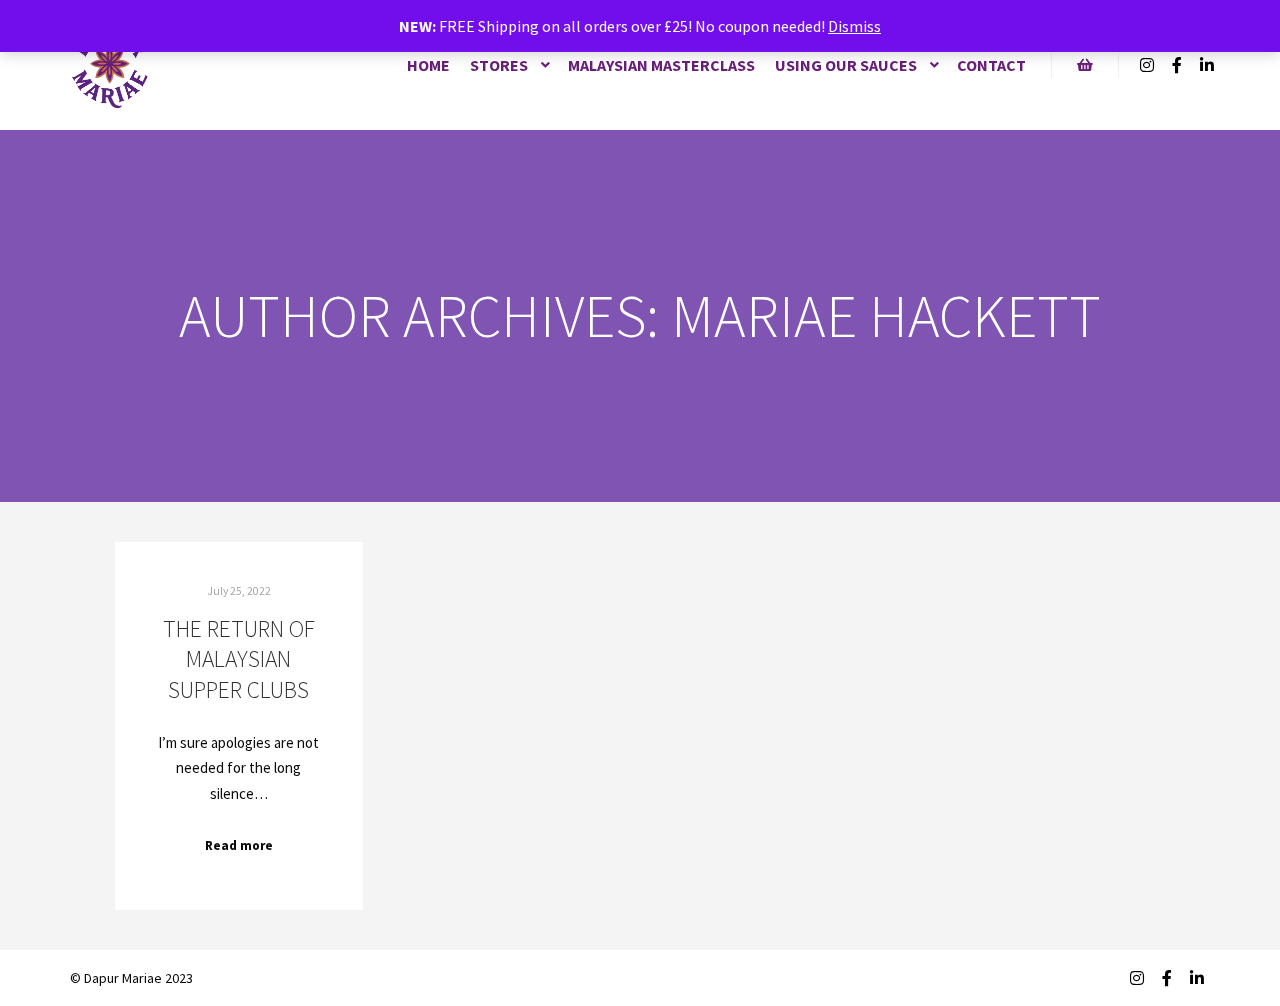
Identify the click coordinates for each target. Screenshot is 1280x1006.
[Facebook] (1177, 65)
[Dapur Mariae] (110, 65)
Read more (239, 845)
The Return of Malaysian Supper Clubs (239, 659)
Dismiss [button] (854, 26)
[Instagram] (1147, 65)
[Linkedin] (1207, 65)
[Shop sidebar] (1085, 65)
